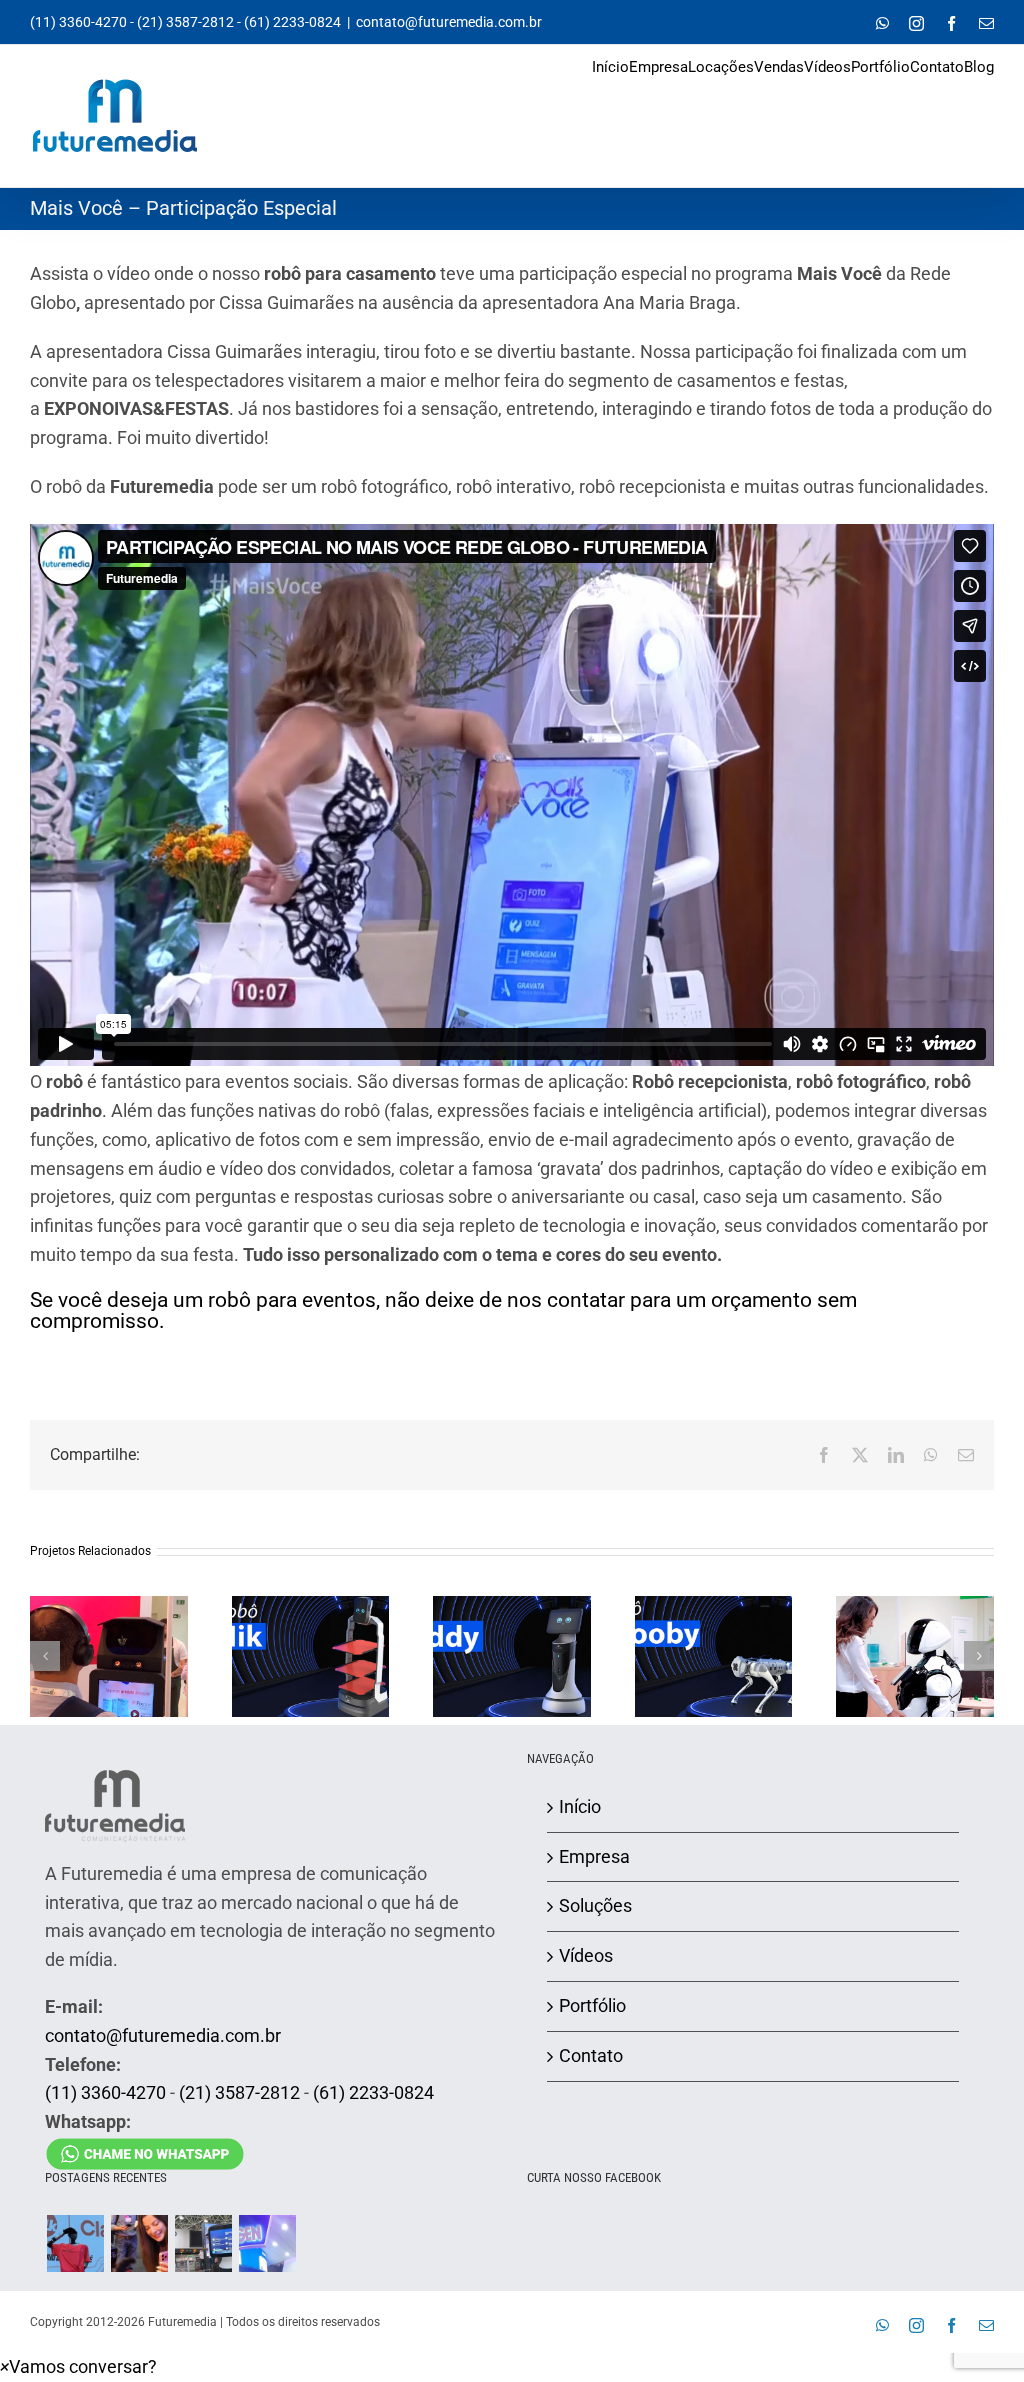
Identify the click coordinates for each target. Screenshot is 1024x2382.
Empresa (594, 1856)
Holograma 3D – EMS (109, 1634)
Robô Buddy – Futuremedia (512, 1634)
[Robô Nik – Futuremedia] (311, 1656)
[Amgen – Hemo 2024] (267, 2243)
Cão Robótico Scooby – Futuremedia (713, 1626)
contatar (586, 1300)
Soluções (595, 1905)
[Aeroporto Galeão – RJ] (203, 2243)
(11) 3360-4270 (78, 22)
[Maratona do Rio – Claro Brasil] (75, 2243)
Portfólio (592, 2005)
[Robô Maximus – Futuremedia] (915, 1656)
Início (580, 1806)
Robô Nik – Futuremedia (310, 1634)
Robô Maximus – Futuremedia (915, 1634)
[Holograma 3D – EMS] (109, 1656)
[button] (45, 1656)
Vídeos (586, 1955)
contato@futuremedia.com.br (449, 22)
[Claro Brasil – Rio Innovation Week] (139, 2243)
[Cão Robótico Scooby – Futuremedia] (714, 1656)
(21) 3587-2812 (185, 22)
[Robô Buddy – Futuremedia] (512, 1656)
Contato (591, 2055)
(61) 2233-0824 (292, 22)
